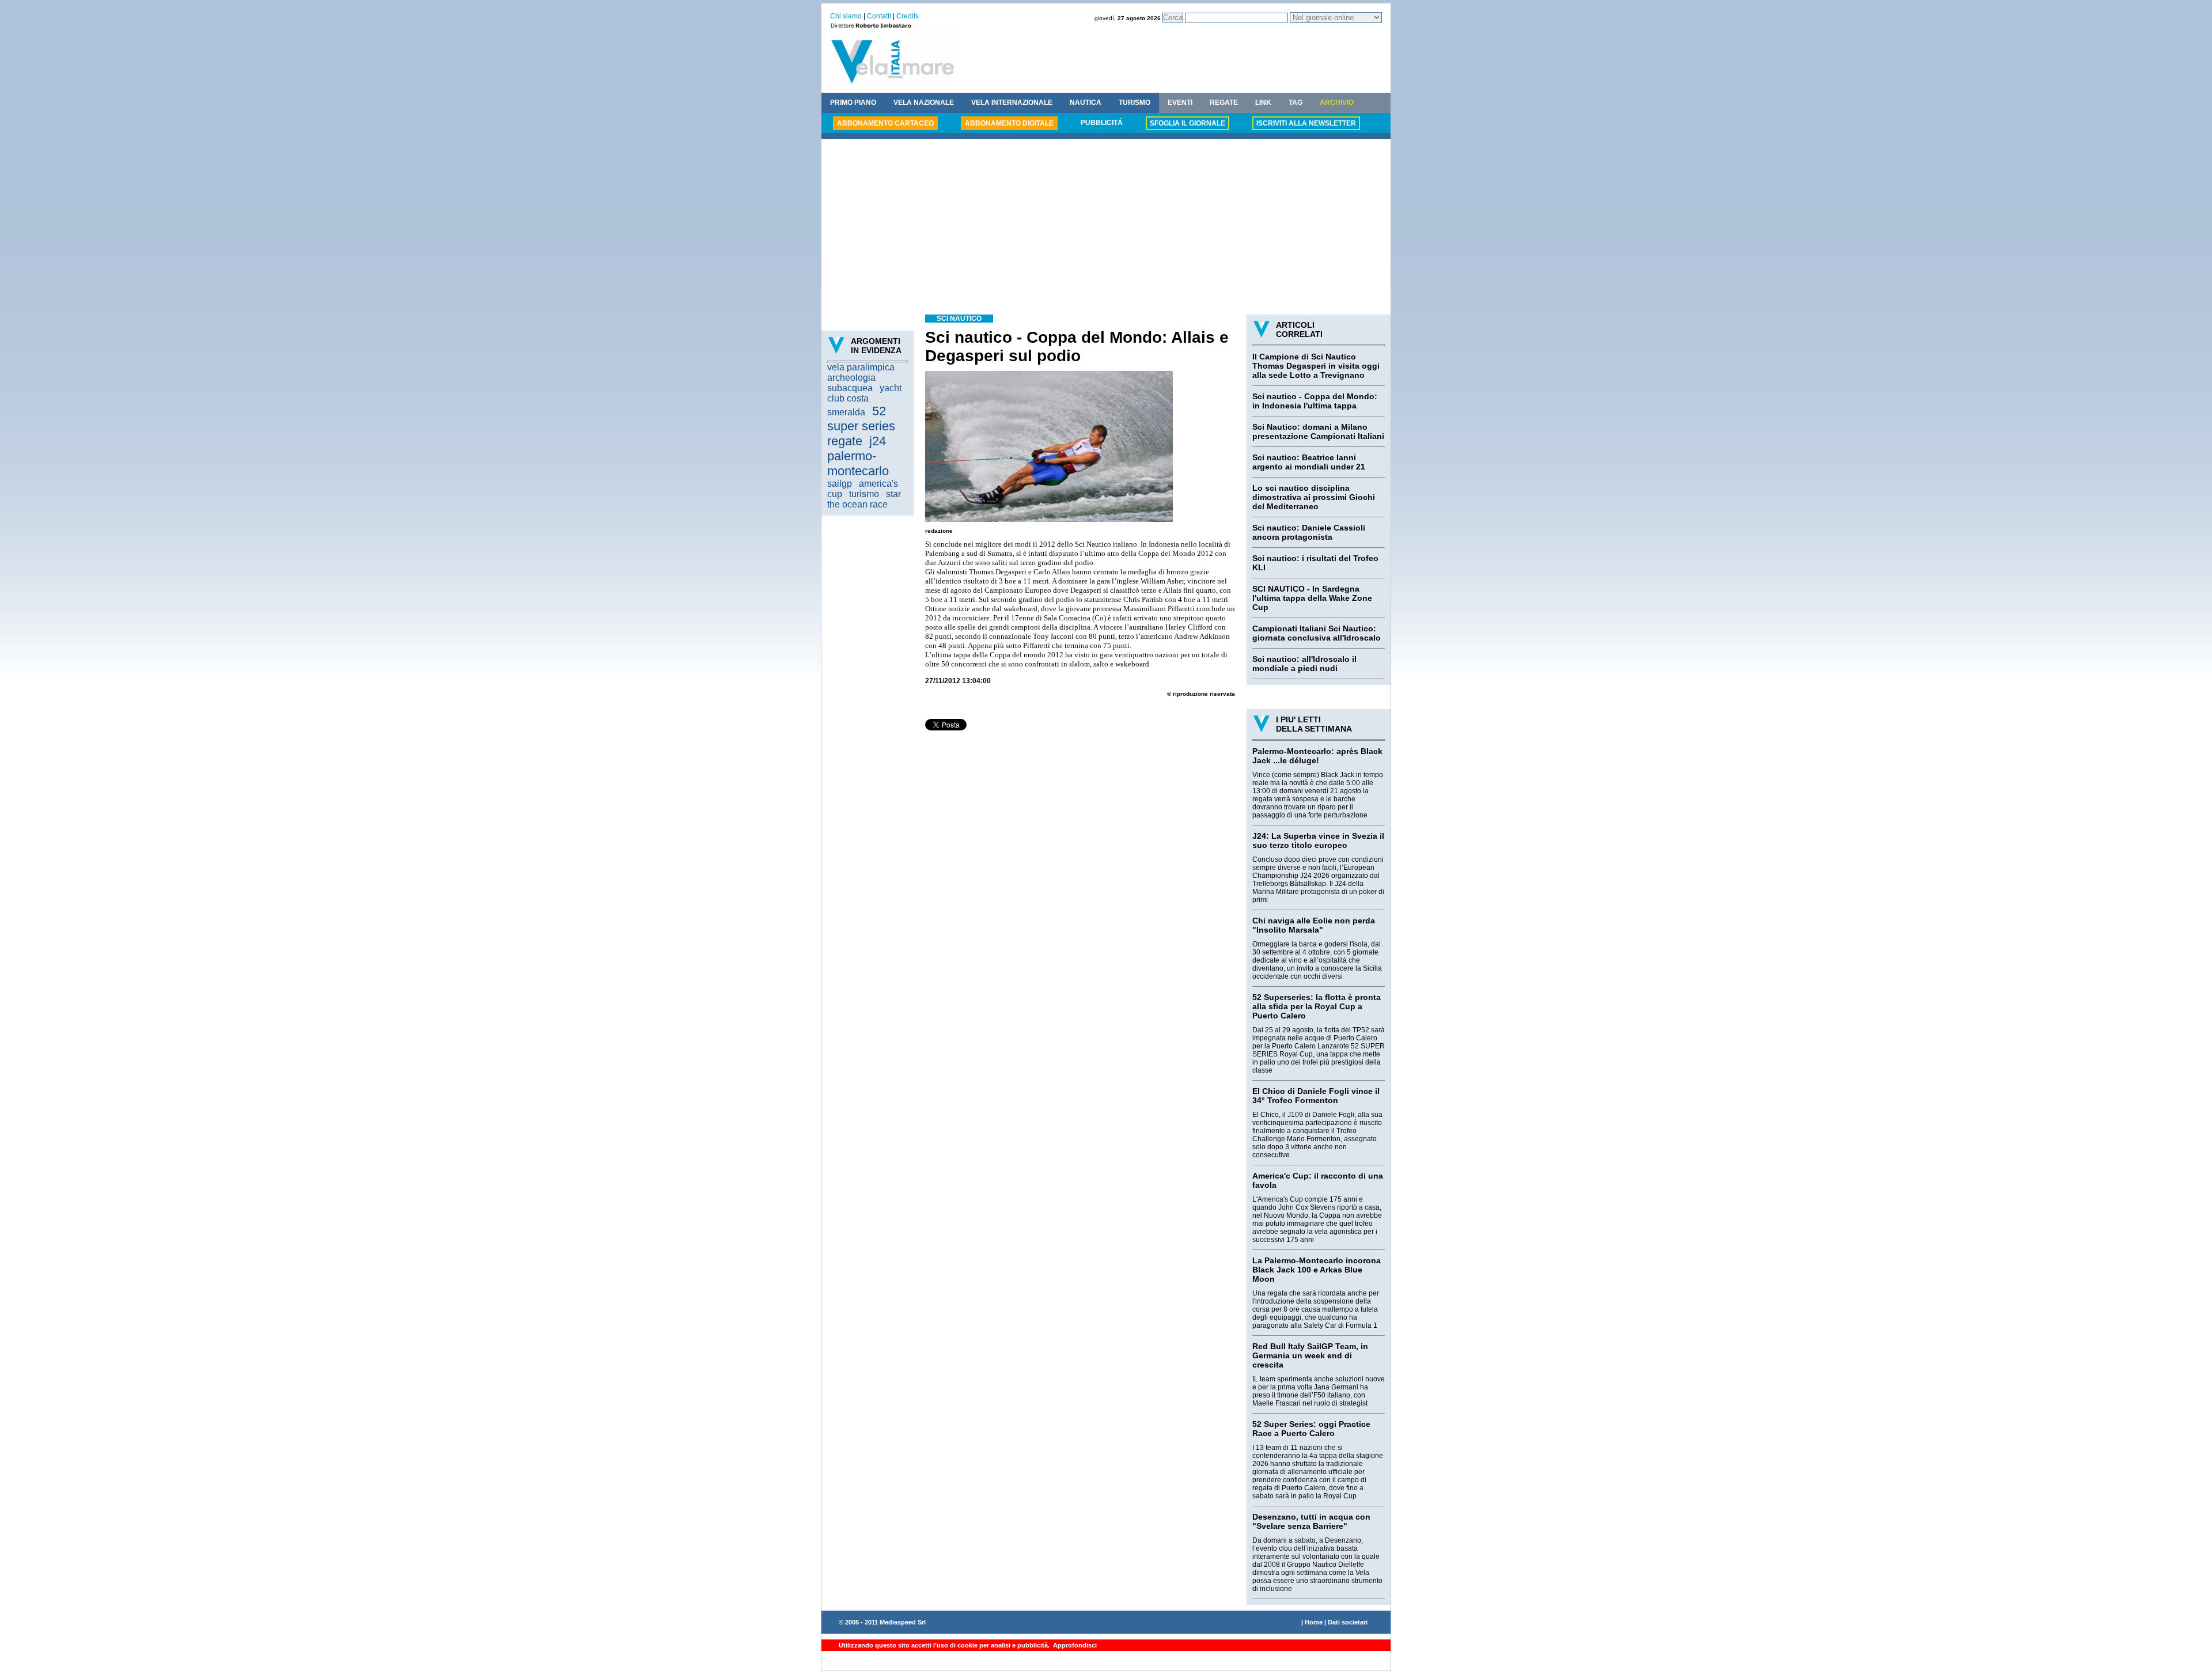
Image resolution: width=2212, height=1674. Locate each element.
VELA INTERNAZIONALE (1012, 103)
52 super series (861, 418)
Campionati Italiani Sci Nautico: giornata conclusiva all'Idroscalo (1317, 633)
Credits (908, 16)
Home (1314, 1622)
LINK (1263, 103)
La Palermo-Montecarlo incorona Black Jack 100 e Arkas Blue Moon (1317, 1270)
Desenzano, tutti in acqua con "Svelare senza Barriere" (1311, 1521)
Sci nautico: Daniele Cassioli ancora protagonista (1309, 532)
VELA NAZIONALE (924, 103)
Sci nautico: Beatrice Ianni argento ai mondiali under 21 (1309, 462)
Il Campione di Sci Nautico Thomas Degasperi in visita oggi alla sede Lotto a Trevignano (1316, 366)
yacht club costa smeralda (864, 400)
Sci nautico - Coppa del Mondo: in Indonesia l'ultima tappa (1315, 401)
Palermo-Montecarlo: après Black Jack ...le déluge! (1317, 756)
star (893, 494)
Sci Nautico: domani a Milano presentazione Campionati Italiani (1318, 431)
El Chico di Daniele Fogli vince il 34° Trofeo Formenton (1316, 1096)
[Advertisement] (1106, 228)
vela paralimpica (861, 367)
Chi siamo (846, 16)
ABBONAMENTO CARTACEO (885, 123)
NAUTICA (1086, 103)
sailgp (840, 484)
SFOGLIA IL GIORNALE (1188, 123)
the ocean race (857, 504)
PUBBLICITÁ (1102, 123)
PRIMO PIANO (853, 103)
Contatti (879, 16)
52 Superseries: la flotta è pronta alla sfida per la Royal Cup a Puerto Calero (1317, 1006)
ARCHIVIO (1337, 103)
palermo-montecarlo (858, 463)
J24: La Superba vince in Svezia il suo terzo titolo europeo (1318, 840)
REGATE (1224, 103)
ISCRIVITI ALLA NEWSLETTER (1306, 123)
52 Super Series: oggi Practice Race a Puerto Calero (1311, 1429)
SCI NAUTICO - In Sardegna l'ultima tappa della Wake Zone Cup (1312, 598)
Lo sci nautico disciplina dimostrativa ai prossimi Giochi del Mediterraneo (1314, 497)
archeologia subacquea (851, 383)
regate (845, 441)
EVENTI (1180, 103)
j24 (878, 441)
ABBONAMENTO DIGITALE (1009, 123)
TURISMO (1135, 103)
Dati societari (1348, 1622)
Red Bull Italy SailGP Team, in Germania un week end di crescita (1310, 1355)
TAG (1296, 103)
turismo (864, 494)
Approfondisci (1074, 1645)
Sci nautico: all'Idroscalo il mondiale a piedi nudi (1304, 664)
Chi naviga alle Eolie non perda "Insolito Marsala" (1314, 925)
